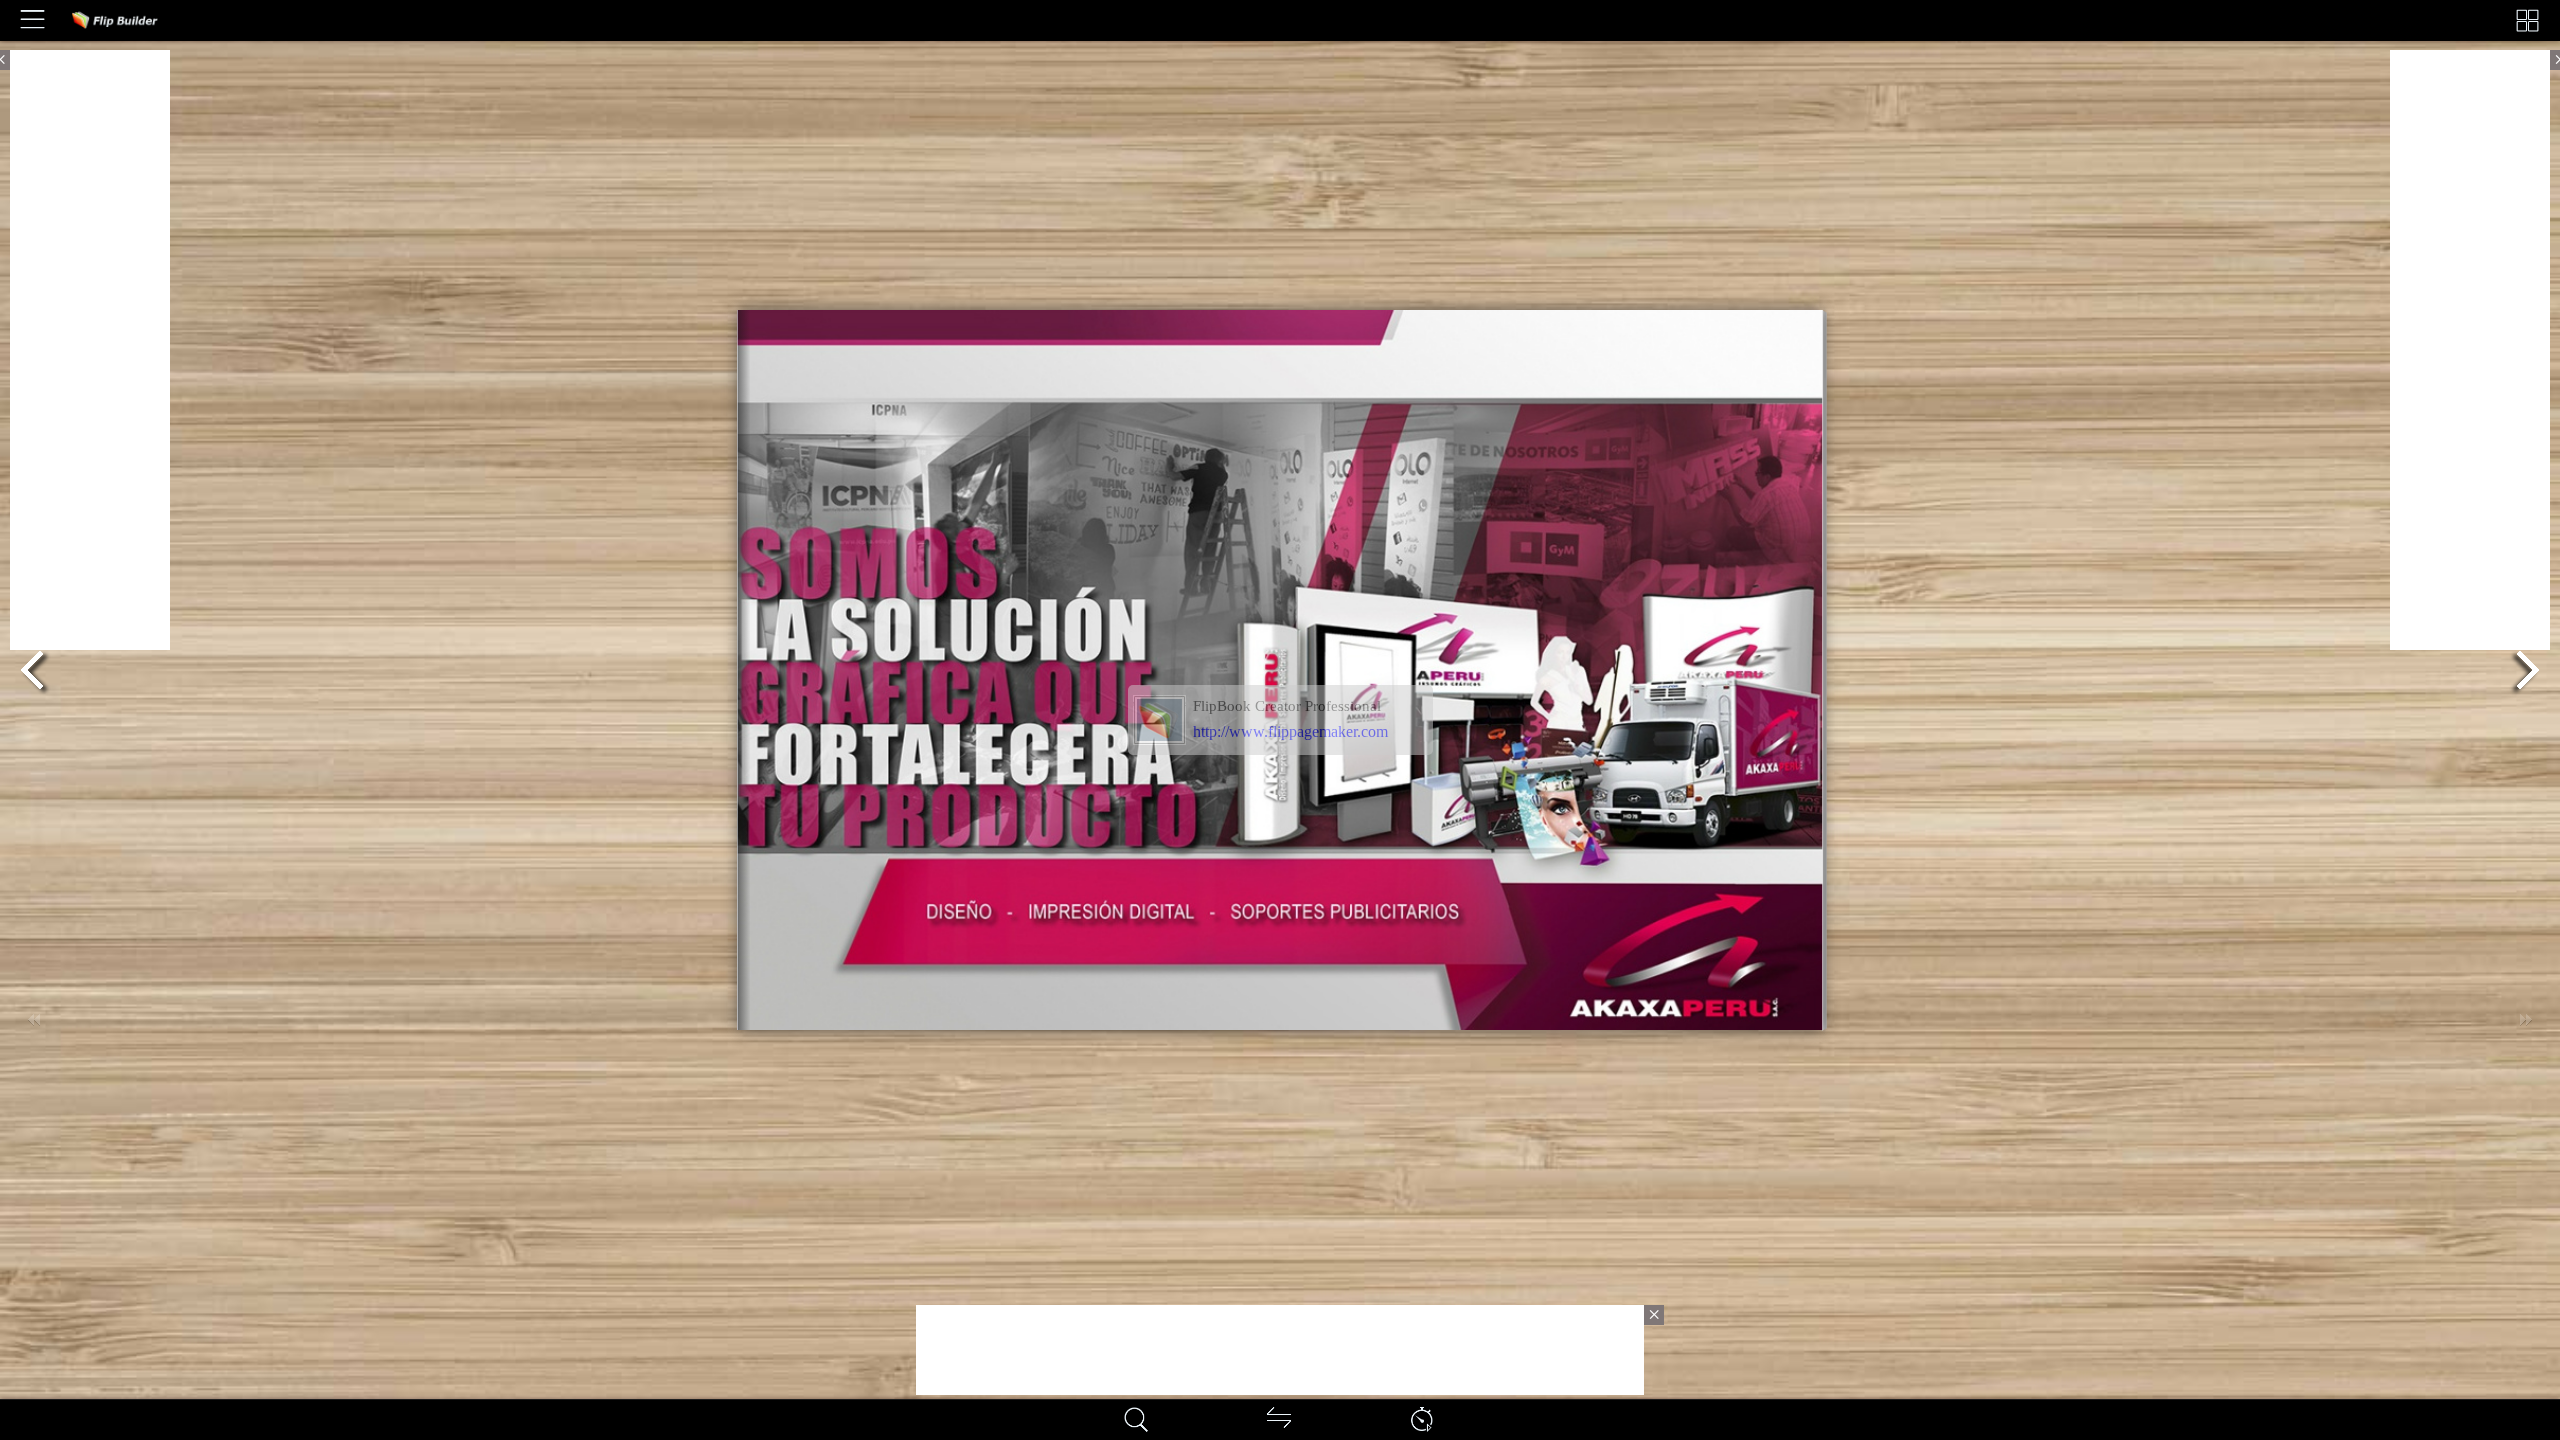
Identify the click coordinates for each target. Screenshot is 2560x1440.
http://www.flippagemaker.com (1290, 731)
